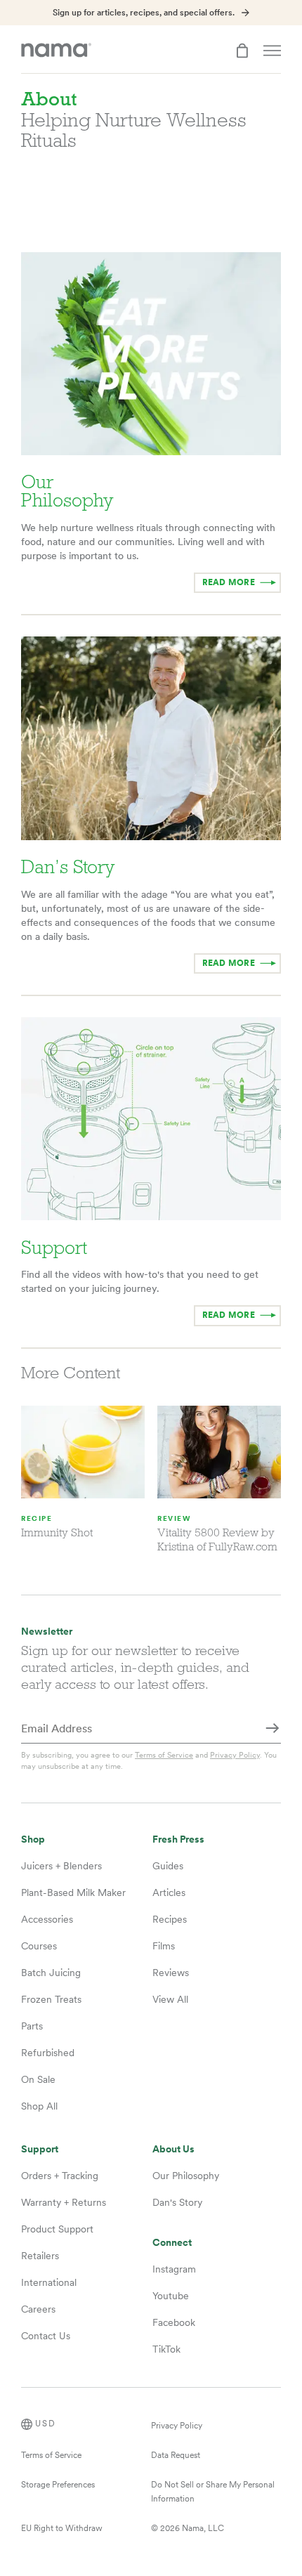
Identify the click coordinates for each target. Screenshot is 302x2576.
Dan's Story (177, 2202)
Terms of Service (164, 1755)
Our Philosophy (186, 2176)
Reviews (171, 1973)
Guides (168, 1866)
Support (40, 2149)
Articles (169, 1892)
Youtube (171, 2296)
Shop (33, 1839)
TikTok (166, 2349)
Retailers (40, 2256)
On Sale (38, 2079)
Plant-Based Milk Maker (73, 1892)
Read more (229, 1315)
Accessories (47, 1919)
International (49, 2282)
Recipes (170, 1919)
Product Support (57, 2229)
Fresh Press (178, 1839)
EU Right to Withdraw (62, 2528)
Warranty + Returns (64, 2202)
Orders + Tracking (60, 2176)
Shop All (39, 2106)
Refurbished (48, 2053)
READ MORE (229, 582)
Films (164, 1946)
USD (46, 2424)
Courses (39, 1946)
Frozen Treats (51, 1999)
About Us (173, 2149)
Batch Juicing (51, 1973)
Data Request (176, 2455)
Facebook (174, 2322)
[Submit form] (273, 1730)
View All (170, 1999)
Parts (32, 2026)
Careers (38, 2309)
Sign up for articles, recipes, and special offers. (144, 13)
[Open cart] (242, 51)
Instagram (174, 2269)
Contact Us (46, 2336)
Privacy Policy (235, 1755)
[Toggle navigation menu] (272, 51)
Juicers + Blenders (61, 1866)
